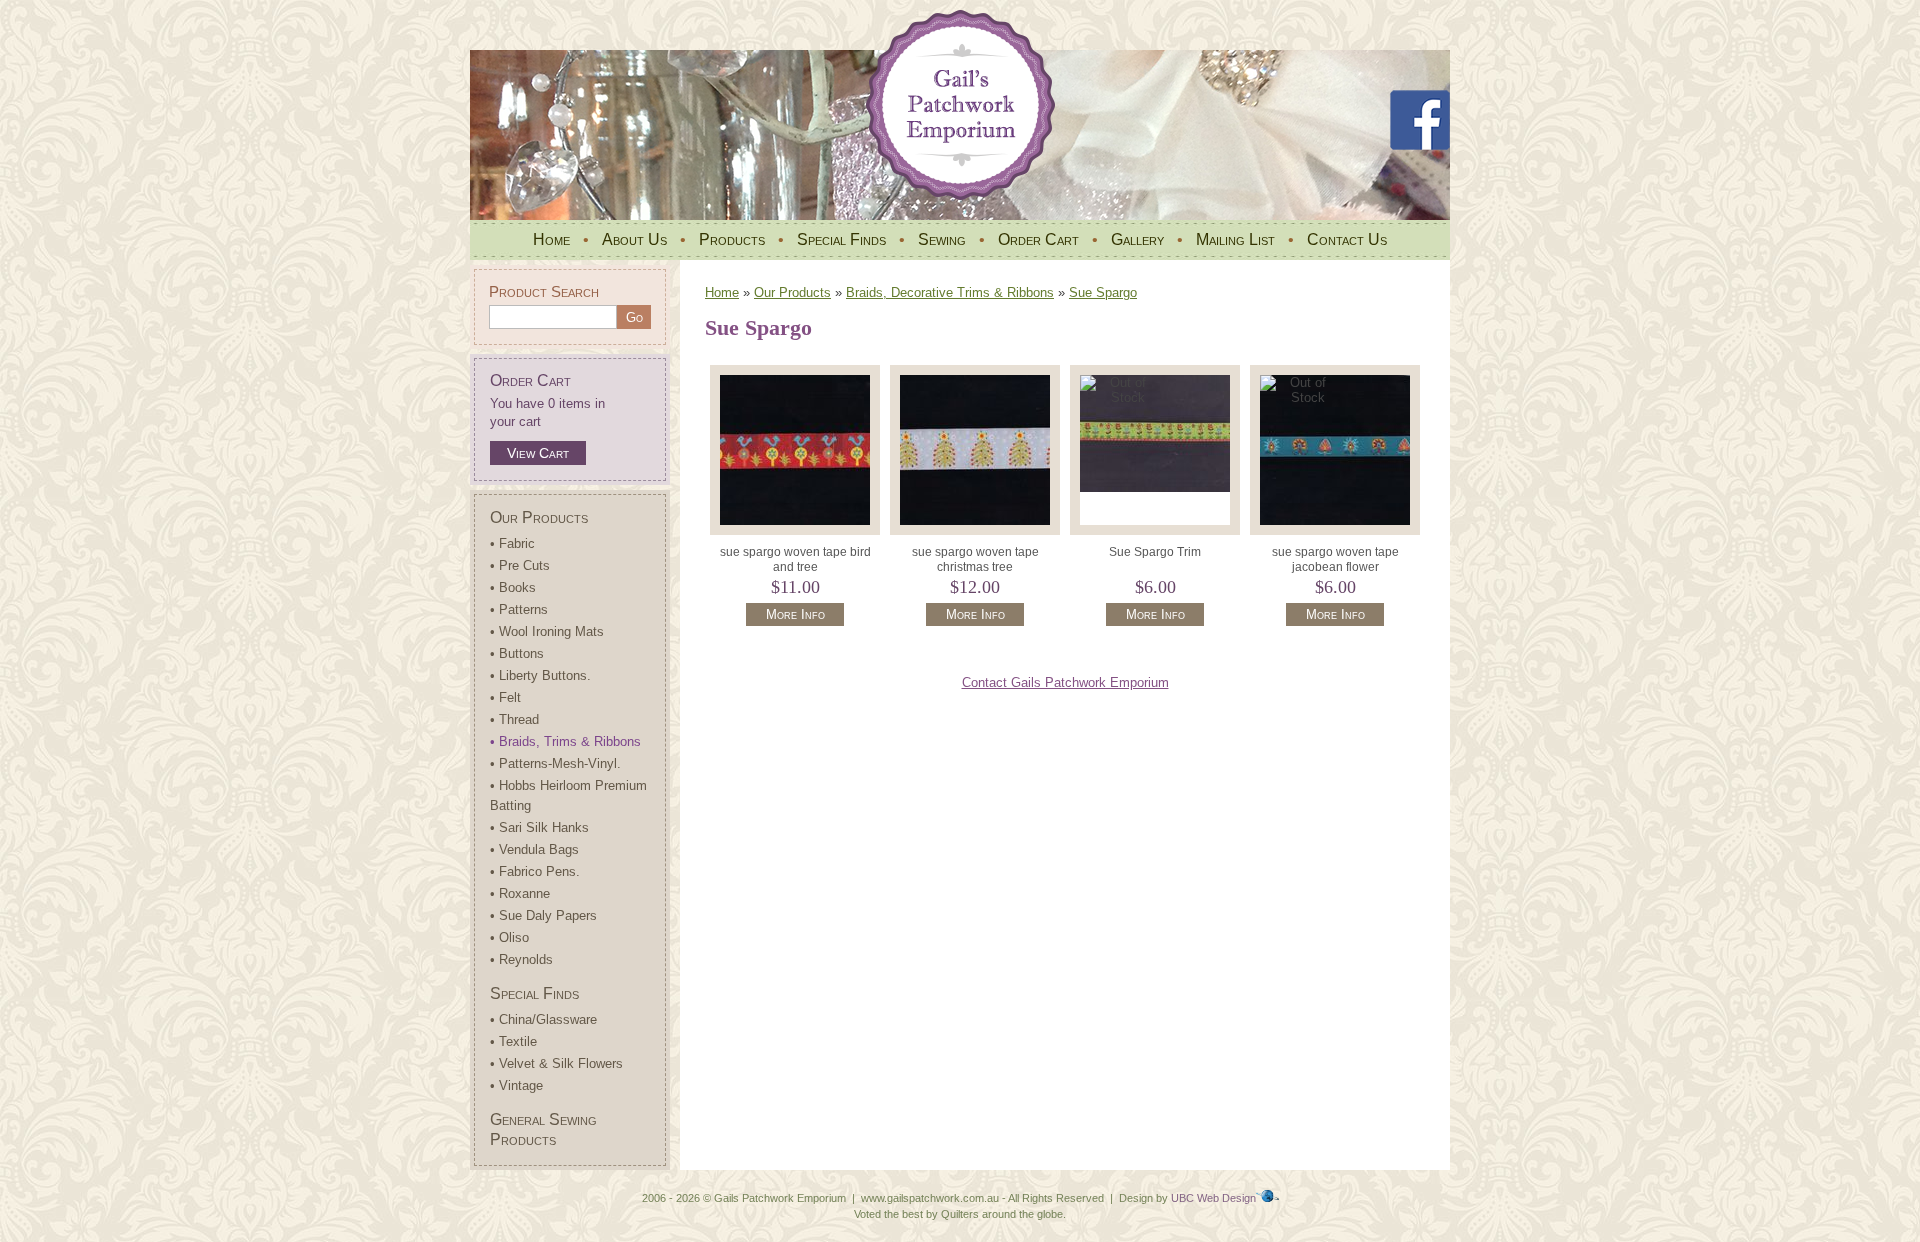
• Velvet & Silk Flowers (556, 1063)
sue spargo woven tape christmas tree (975, 559)
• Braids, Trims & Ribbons (565, 741)
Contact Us (1347, 239)
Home (551, 239)
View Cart (538, 453)
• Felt (505, 697)
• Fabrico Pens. (535, 871)
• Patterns (519, 609)
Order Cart (1038, 239)
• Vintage (516, 1085)
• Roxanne (520, 893)
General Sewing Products (543, 1129)
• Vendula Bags (534, 849)
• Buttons (517, 653)
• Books (513, 587)
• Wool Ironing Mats (547, 631)
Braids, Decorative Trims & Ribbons (950, 292)
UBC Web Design (1213, 1198)
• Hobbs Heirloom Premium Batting (568, 795)
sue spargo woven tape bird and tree (795, 559)
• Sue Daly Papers (543, 915)
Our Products (539, 517)
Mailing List (1235, 239)
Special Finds (841, 239)
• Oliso (509, 937)
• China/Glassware (543, 1019)
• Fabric (512, 543)
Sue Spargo (1103, 292)
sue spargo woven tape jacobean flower (1335, 559)
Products (732, 239)
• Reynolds (521, 959)
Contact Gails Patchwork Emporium (1065, 682)
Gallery (1137, 239)
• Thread (514, 719)
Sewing (942, 239)
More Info (795, 614)
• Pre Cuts (520, 565)
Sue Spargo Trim (1155, 552)
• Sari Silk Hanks (539, 827)
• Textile (513, 1041)
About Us (634, 239)
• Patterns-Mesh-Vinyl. (555, 763)
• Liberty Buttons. (540, 675)
